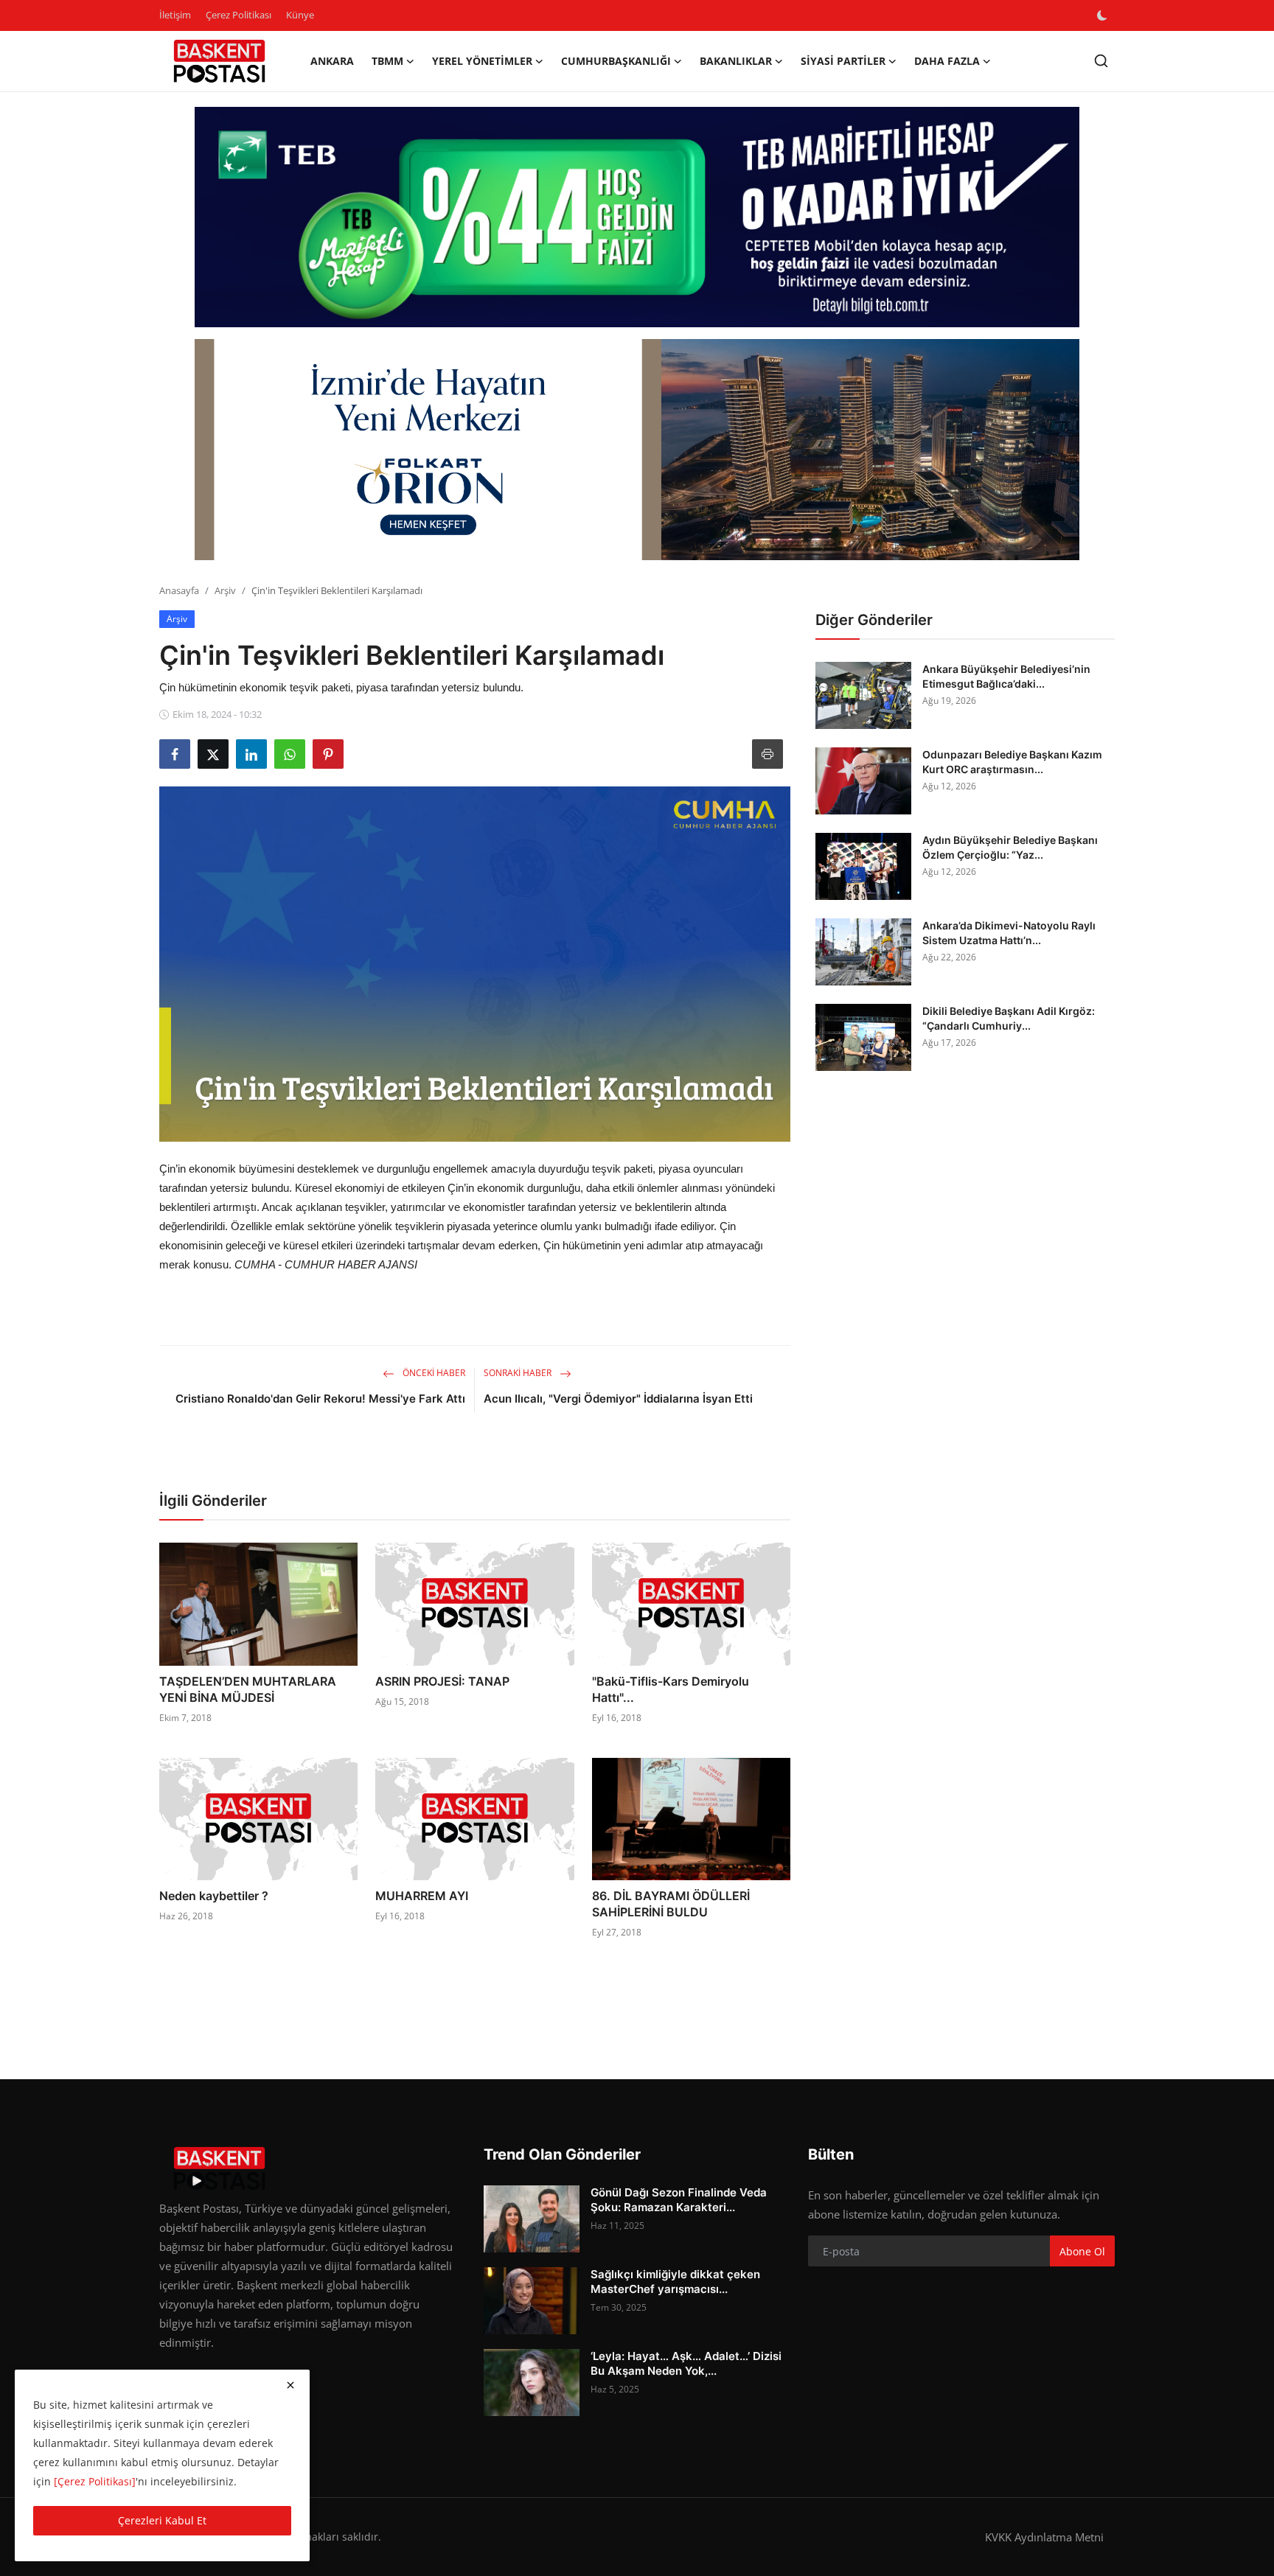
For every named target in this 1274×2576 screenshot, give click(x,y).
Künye (300, 15)
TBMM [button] (387, 61)
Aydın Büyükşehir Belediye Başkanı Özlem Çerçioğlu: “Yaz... (1010, 847)
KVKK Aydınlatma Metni (1044, 2537)
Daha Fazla (947, 61)
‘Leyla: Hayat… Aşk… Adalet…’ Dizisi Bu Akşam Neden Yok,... (686, 2363)
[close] (290, 2385)
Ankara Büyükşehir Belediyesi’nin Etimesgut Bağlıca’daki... (1006, 676)
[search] (1101, 61)
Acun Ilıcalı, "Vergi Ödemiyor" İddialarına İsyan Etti (618, 1399)
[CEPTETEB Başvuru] (637, 217)
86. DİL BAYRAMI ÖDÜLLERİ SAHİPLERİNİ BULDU (671, 1904)
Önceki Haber (433, 1373)
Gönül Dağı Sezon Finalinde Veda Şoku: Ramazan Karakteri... (679, 2200)
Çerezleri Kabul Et (162, 2520)
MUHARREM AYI (422, 1896)
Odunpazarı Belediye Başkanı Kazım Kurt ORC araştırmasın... (1012, 762)
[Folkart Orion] (637, 450)
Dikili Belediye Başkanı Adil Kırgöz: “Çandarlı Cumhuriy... (1009, 1018)
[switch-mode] (1104, 15)
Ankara (332, 61)
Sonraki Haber (519, 1373)
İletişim (175, 15)
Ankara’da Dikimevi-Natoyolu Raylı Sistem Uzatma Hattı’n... (1009, 933)
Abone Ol (1082, 2251)
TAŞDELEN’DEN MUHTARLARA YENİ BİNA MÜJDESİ (248, 1689)
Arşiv (225, 590)
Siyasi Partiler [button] (843, 61)
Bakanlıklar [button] (736, 61)
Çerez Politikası (239, 15)
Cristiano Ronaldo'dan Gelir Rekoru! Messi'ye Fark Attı (320, 1399)
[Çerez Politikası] (95, 2481)
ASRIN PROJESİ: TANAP (442, 1681)
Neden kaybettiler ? (214, 1896)
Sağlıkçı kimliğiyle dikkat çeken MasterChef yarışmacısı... (675, 2282)
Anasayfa (179, 590)
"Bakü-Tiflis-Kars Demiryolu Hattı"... (671, 1689)
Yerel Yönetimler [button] (482, 61)
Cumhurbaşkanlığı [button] (616, 61)
